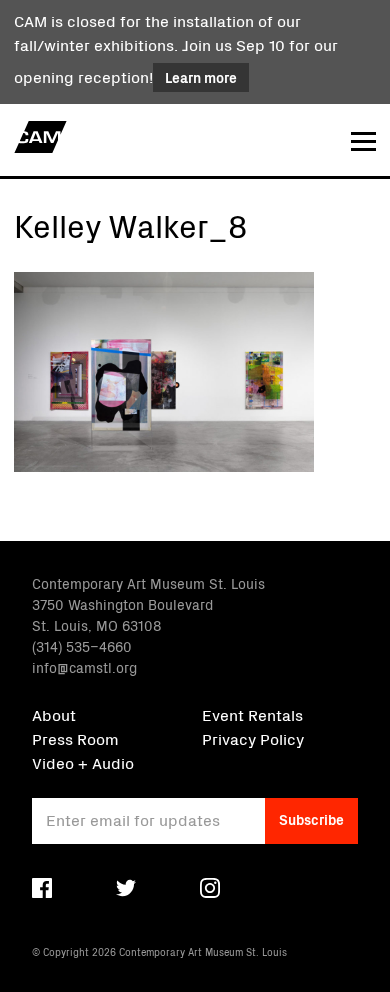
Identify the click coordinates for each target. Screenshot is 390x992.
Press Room (75, 738)
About (54, 714)
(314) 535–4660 (82, 646)
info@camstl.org (84, 667)
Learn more (201, 77)
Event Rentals (252, 714)
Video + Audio (83, 762)
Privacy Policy (253, 738)
